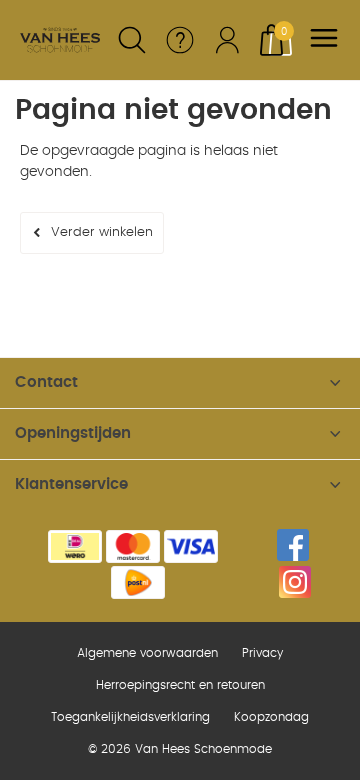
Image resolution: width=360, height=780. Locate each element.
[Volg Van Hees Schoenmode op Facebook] (293, 545)
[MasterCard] (133, 546)
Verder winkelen (102, 232)
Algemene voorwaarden (147, 653)
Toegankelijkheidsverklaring (130, 717)
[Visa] (191, 546)
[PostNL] (138, 582)
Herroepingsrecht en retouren (180, 685)
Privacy (262, 653)
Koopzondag (271, 717)
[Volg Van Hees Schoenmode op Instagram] (295, 582)
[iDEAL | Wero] (75, 546)
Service (180, 40)
